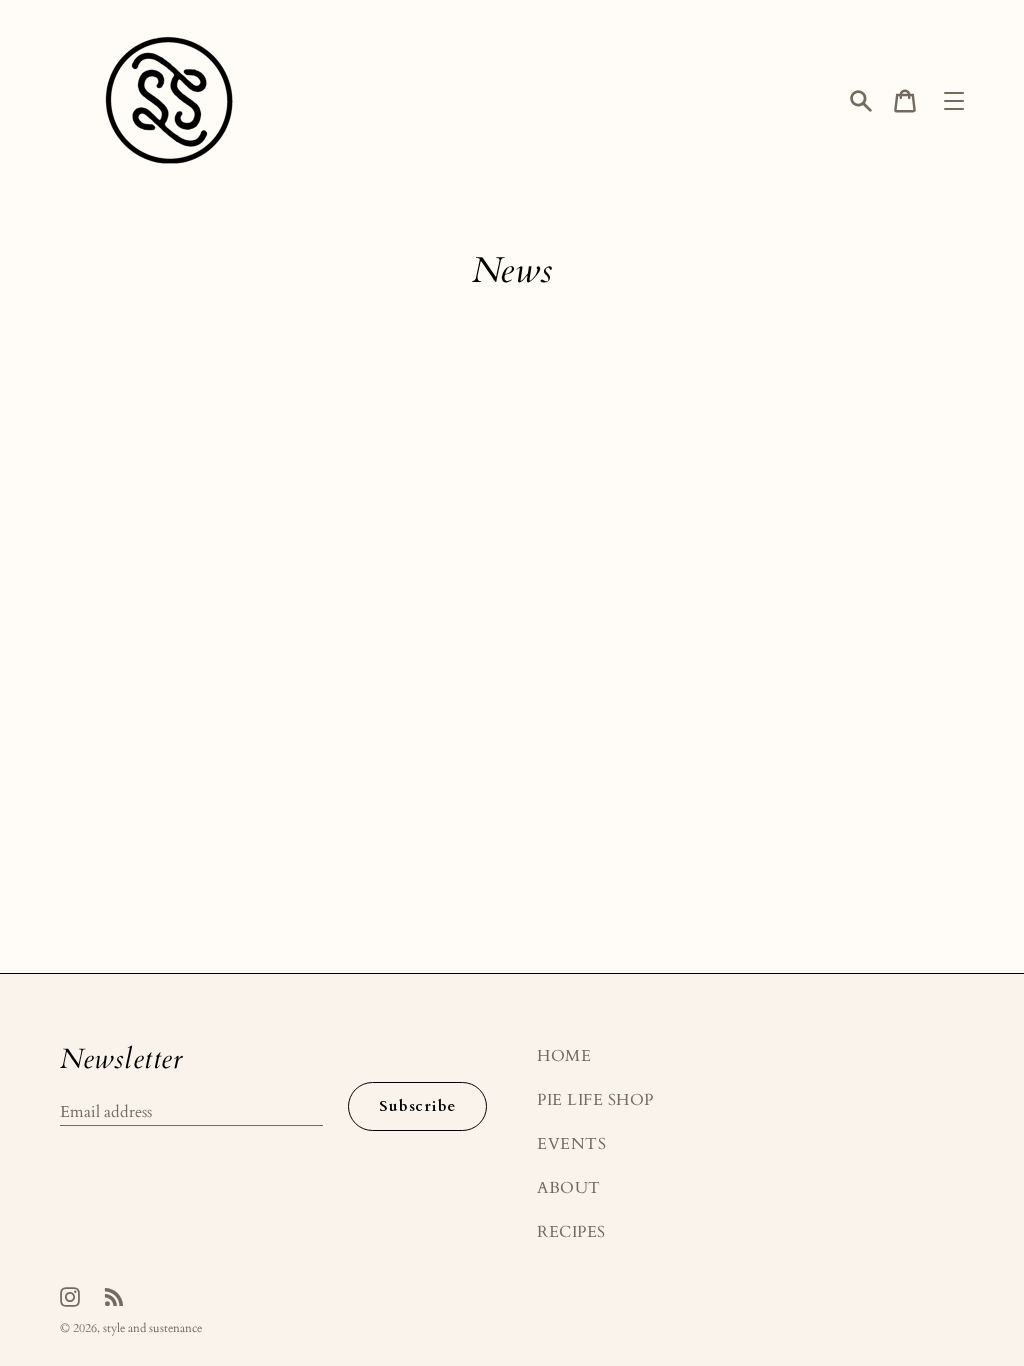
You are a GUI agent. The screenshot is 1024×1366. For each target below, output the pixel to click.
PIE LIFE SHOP (595, 1100)
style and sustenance (152, 1328)
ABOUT (569, 1188)
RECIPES (571, 1232)
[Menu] (954, 101)
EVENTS (571, 1144)
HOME (564, 1056)
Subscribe (417, 1106)
